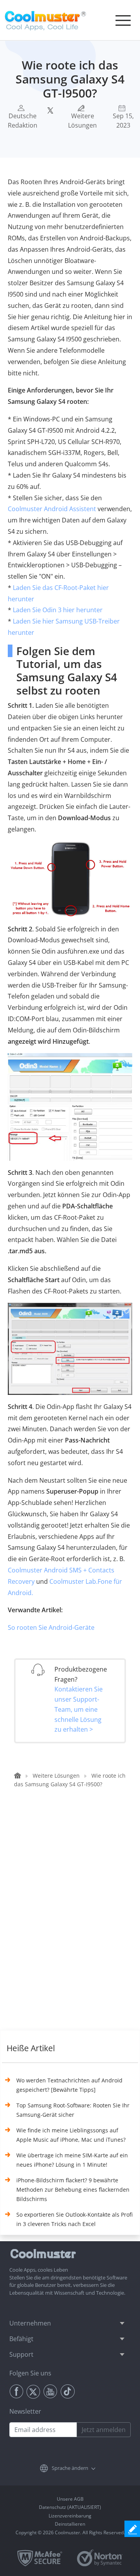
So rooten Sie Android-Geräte (51, 1627)
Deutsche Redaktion (23, 121)
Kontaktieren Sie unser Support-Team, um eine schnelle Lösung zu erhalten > (79, 1709)
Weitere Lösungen (82, 121)
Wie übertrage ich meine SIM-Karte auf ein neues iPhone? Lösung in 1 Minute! (72, 2160)
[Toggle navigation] (123, 20)
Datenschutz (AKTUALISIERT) (70, 2507)
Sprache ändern (70, 2468)
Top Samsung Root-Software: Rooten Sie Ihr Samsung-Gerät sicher (73, 2110)
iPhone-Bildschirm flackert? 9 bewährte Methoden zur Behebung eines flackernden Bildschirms (73, 2190)
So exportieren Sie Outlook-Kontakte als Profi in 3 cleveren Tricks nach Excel (74, 2219)
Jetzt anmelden (104, 2430)
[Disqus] (74, 1918)
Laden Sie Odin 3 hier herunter (58, 610)
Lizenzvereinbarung (70, 2516)
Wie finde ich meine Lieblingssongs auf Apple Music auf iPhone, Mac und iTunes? (71, 2135)
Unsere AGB (70, 2499)
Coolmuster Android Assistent (52, 509)
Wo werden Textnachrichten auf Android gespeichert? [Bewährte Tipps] (69, 2085)
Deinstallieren (70, 2524)
